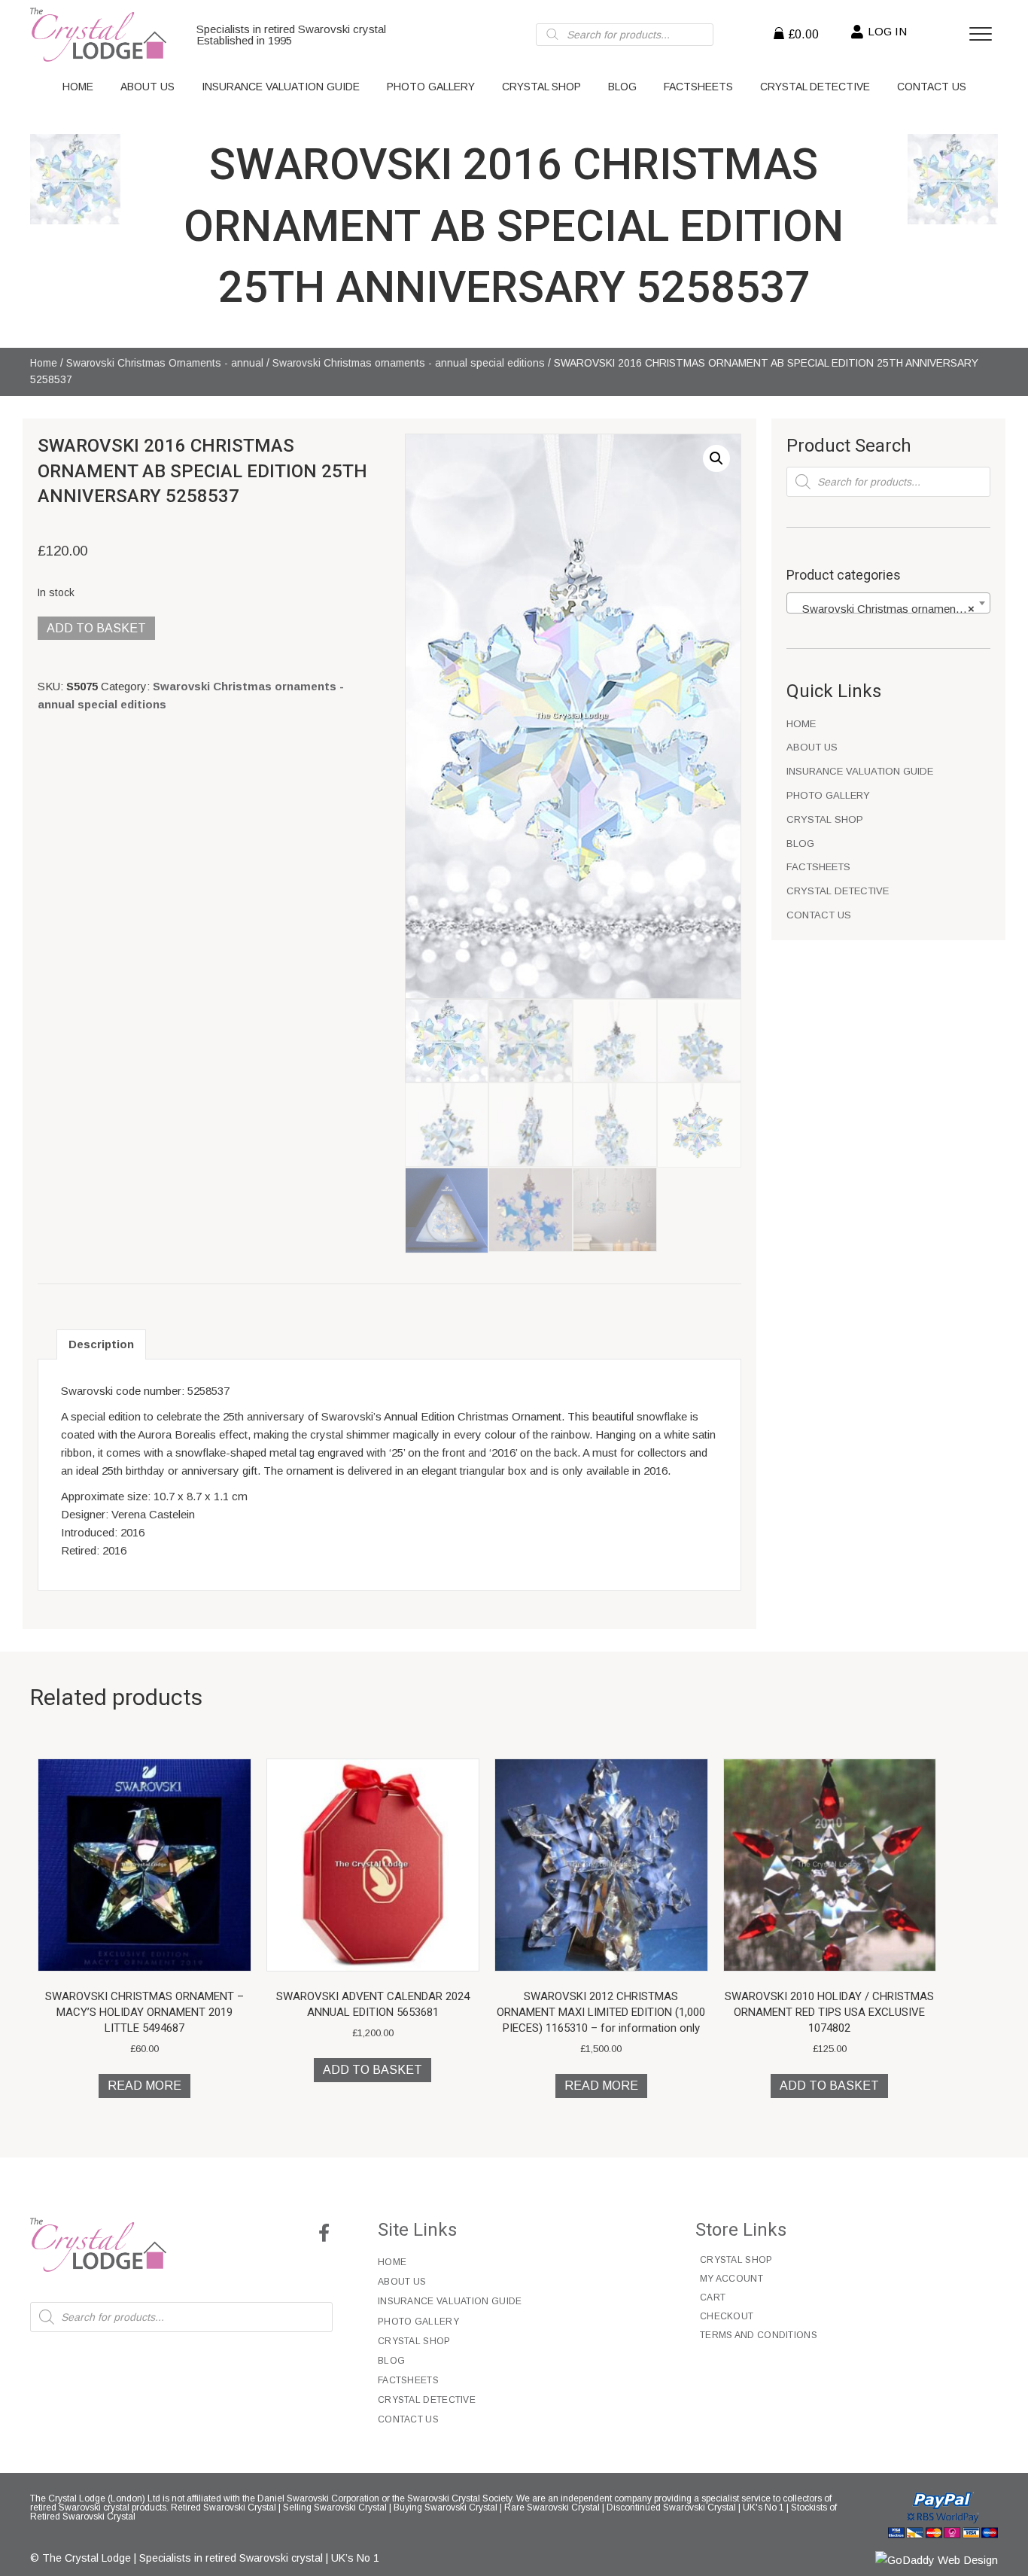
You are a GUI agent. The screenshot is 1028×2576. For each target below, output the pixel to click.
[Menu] (981, 35)
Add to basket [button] (373, 2070)
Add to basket (96, 628)
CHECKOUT (727, 2316)
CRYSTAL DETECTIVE (838, 891)
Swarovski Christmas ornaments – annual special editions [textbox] (891, 609)
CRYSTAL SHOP (825, 819)
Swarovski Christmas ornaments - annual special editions (409, 363)
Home (44, 363)
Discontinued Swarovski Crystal (671, 2507)
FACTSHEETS (818, 867)
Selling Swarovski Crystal (335, 2507)
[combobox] (888, 603)
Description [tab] (101, 1344)
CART (713, 2297)
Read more (144, 2086)
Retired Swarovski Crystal (224, 2507)
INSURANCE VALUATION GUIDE (860, 771)
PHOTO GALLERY (828, 795)
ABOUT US (812, 747)
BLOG (800, 843)
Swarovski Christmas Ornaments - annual (165, 363)
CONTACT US (819, 915)
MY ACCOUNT (731, 2279)
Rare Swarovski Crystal (552, 2507)
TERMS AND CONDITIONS (759, 2335)
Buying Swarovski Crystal (446, 2507)
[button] (716, 458)
